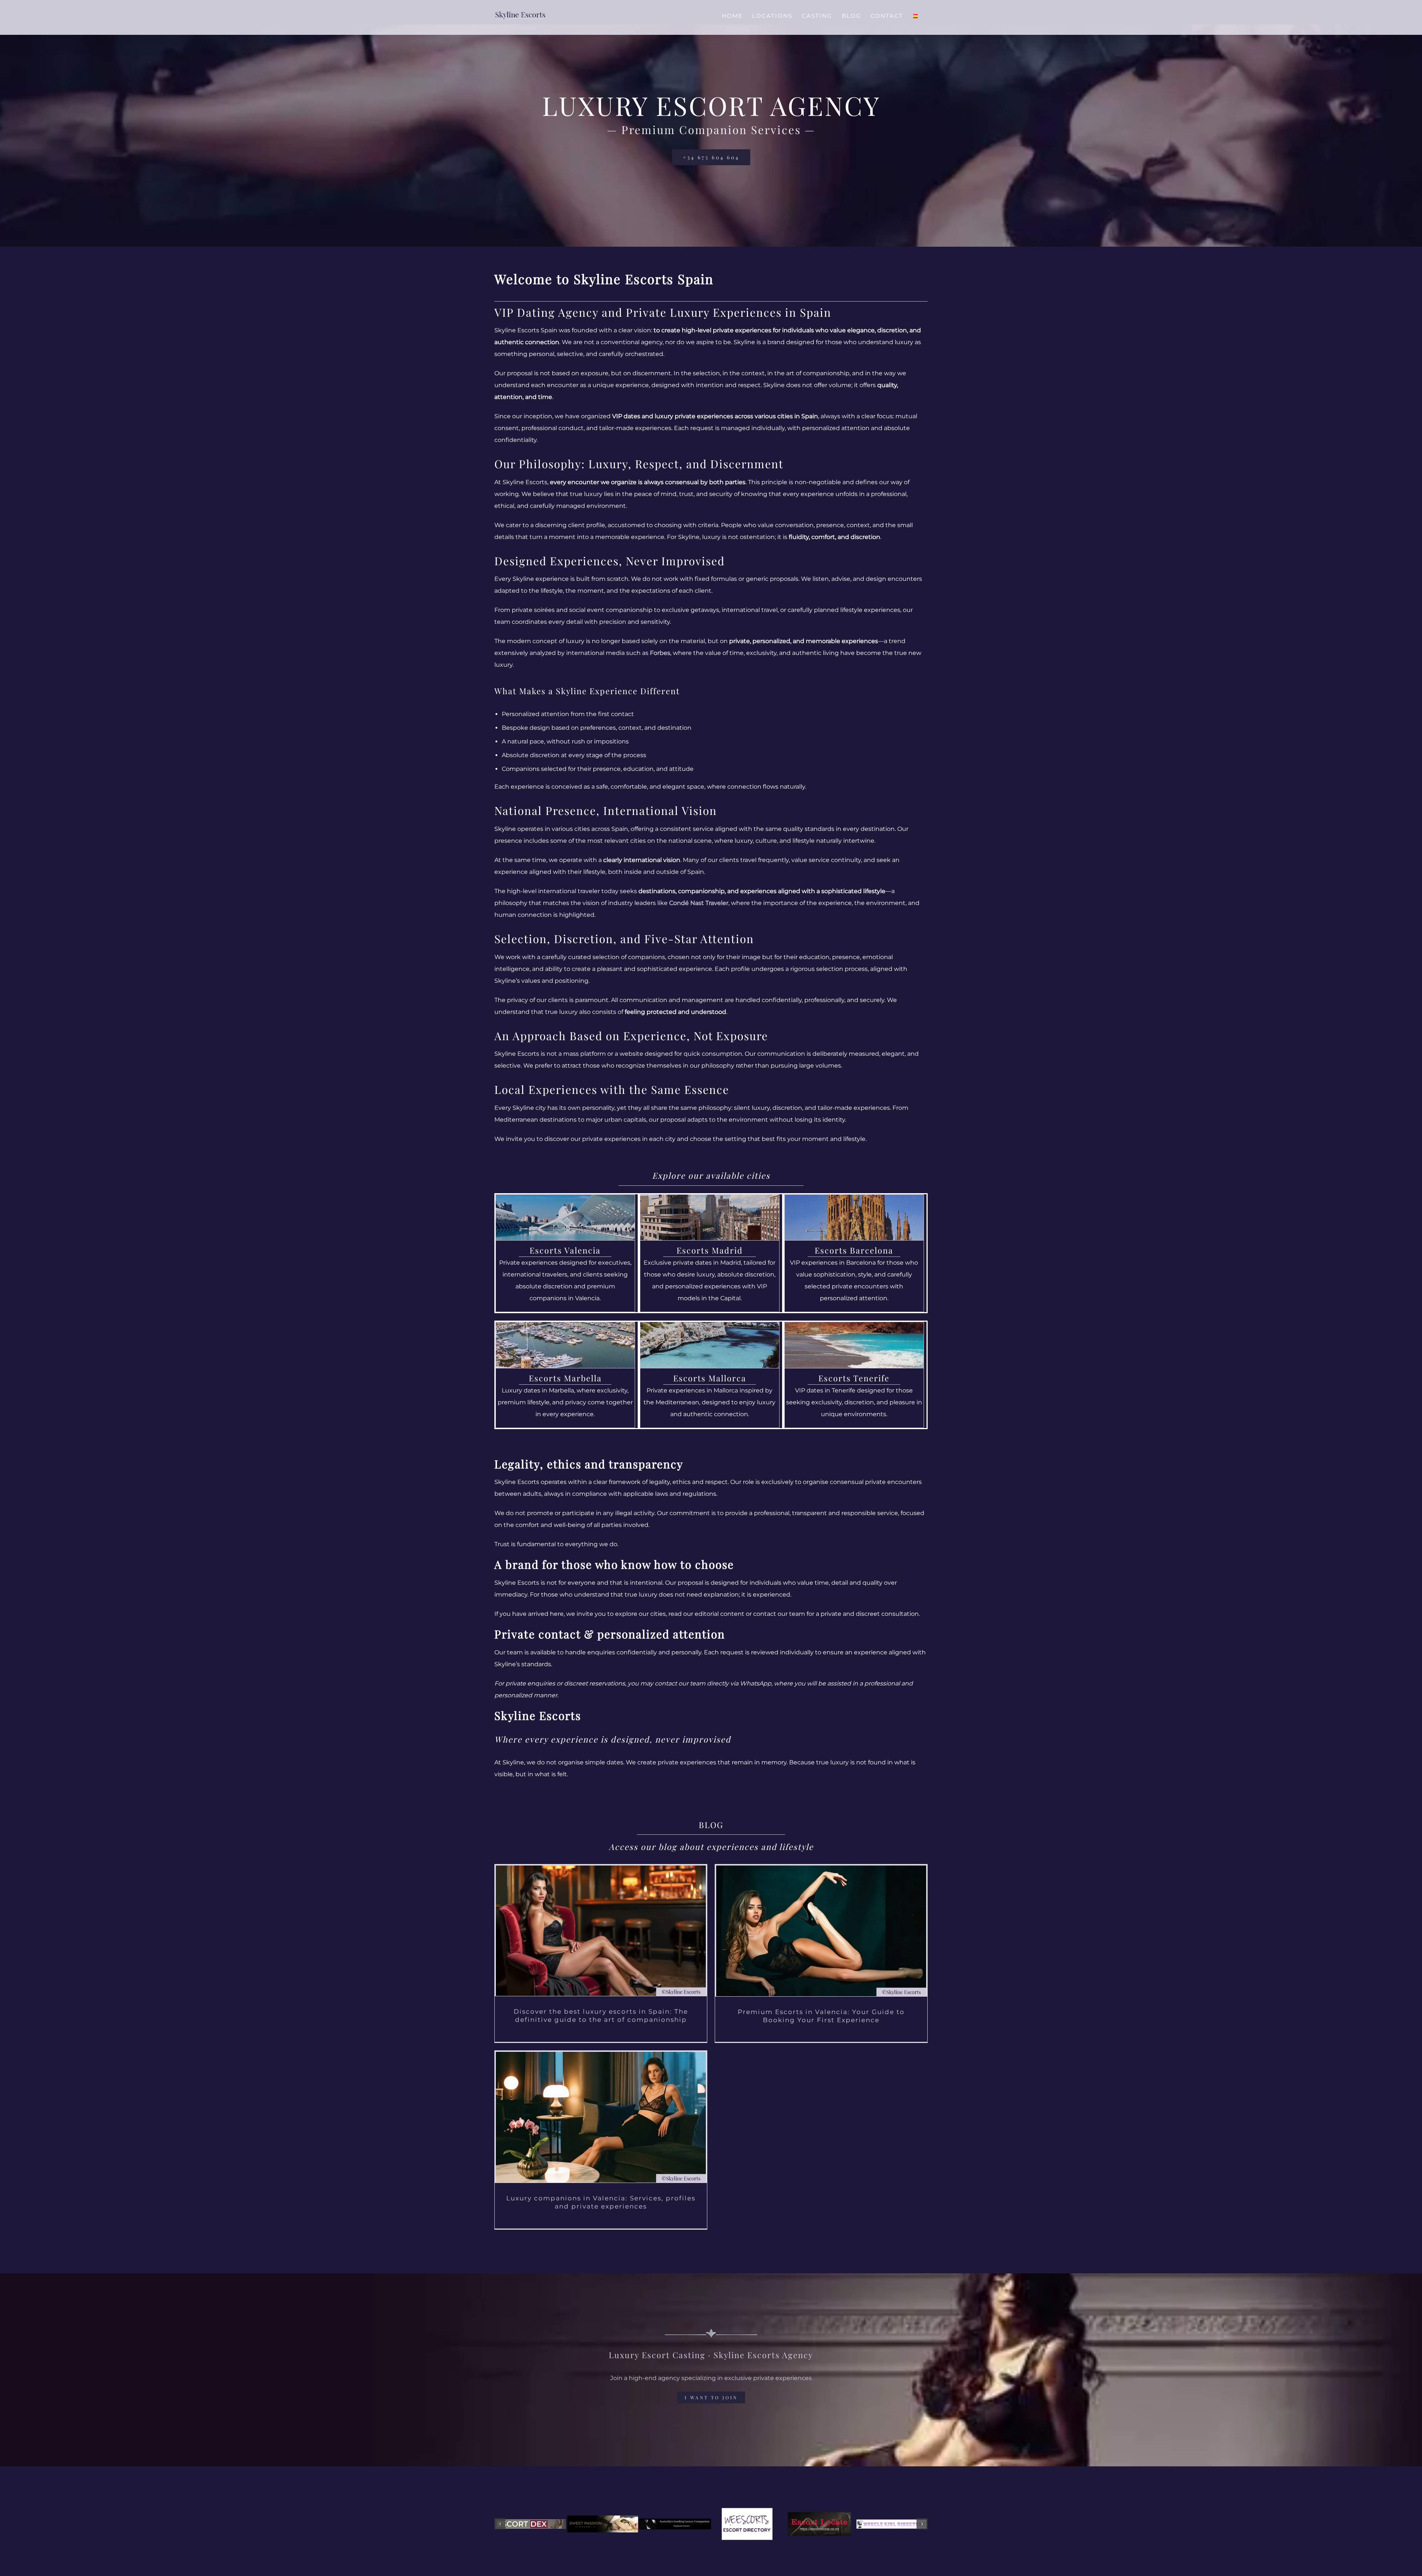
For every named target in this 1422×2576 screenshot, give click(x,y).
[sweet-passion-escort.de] (603, 2524)
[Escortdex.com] (530, 2524)
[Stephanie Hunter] (675, 2524)
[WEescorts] (747, 2524)
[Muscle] (892, 2524)
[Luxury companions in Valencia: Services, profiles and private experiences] (601, 2117)
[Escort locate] (819, 2524)
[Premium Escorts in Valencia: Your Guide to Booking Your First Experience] (821, 1931)
